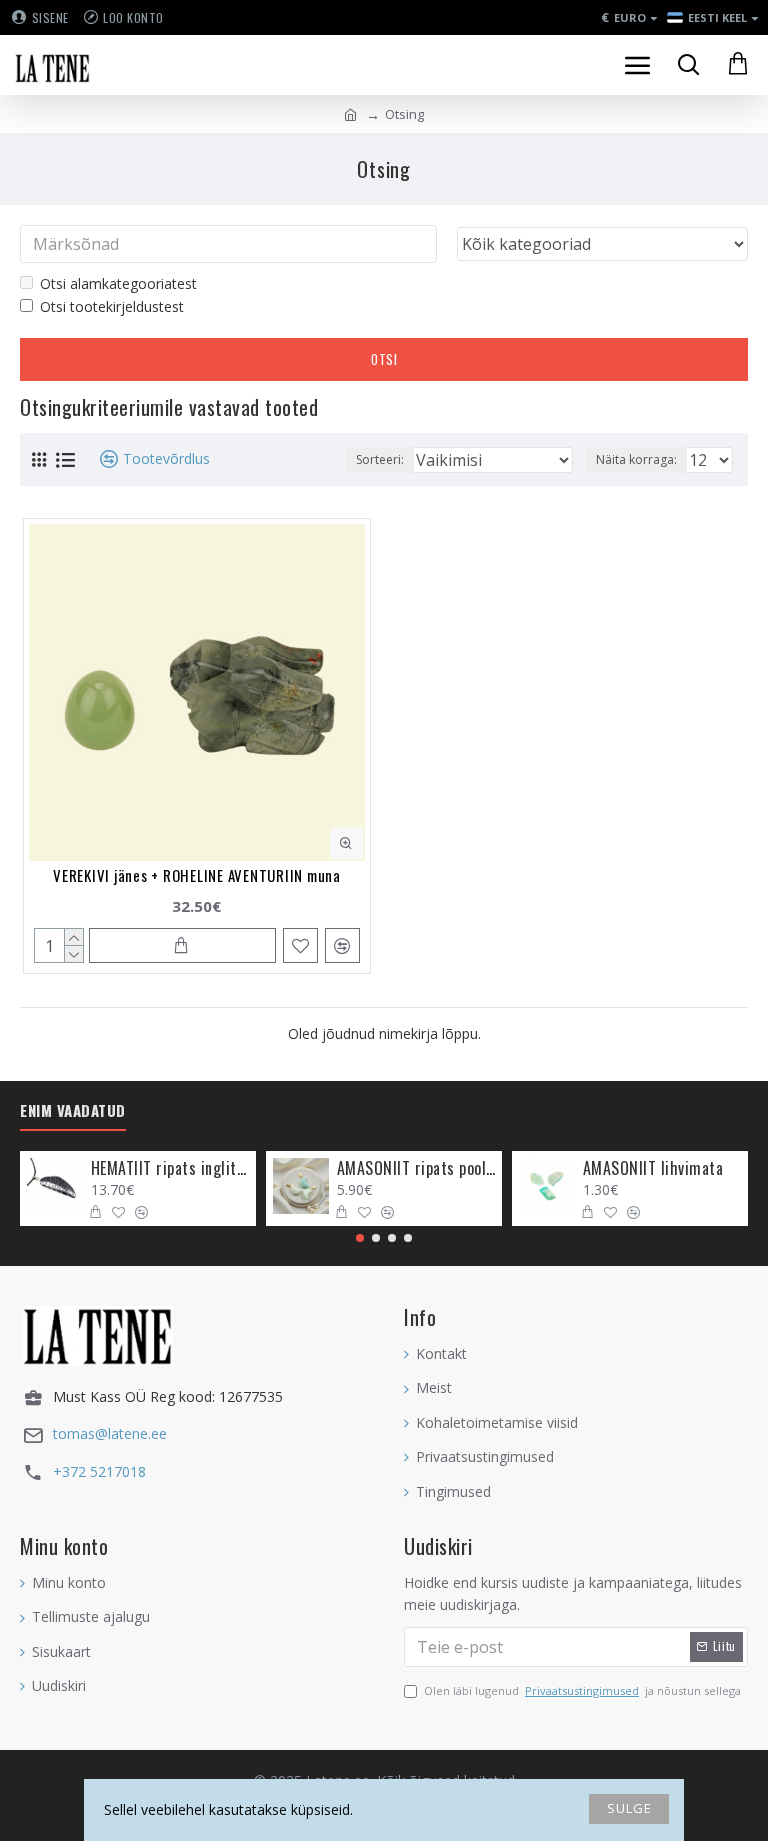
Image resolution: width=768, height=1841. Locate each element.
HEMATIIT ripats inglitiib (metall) (170, 1168)
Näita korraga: (636, 459)
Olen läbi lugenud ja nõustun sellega (582, 1690)
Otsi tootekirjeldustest (112, 306)
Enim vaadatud (73, 1111)
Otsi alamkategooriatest (118, 283)
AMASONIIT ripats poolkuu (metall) (416, 1168)
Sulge (629, 1808)
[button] (360, 1238)
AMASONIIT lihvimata (653, 1168)
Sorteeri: (380, 459)
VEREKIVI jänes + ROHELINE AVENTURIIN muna (197, 875)
